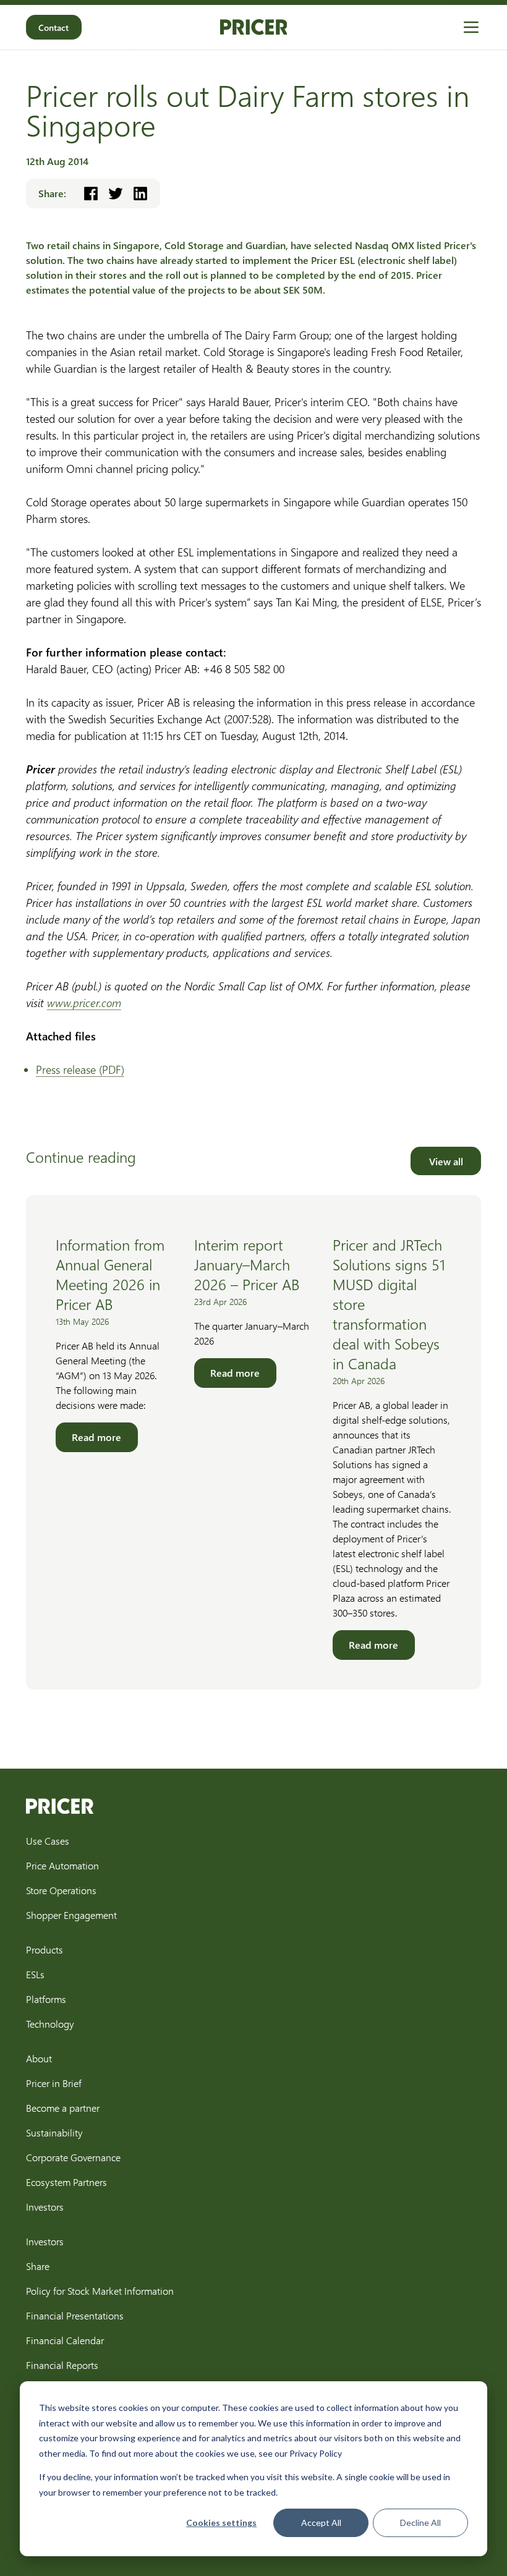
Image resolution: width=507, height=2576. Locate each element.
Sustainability (54, 2132)
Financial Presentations (75, 2315)
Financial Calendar (65, 2340)
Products (45, 1949)
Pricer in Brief (54, 2083)
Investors (45, 2207)
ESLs (35, 1974)
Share (38, 2266)
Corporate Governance (73, 2157)
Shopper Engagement (71, 1915)
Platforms (46, 1999)
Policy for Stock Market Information (100, 2291)
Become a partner (63, 2108)
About (39, 2058)
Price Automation (62, 1865)
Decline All (420, 2523)
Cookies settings (221, 2523)
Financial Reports (62, 2365)
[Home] (254, 27)
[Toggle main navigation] (471, 27)
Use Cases (48, 1841)
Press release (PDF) (80, 1069)
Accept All (321, 2523)
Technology (50, 2024)
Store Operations (61, 1890)
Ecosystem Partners (66, 2182)
